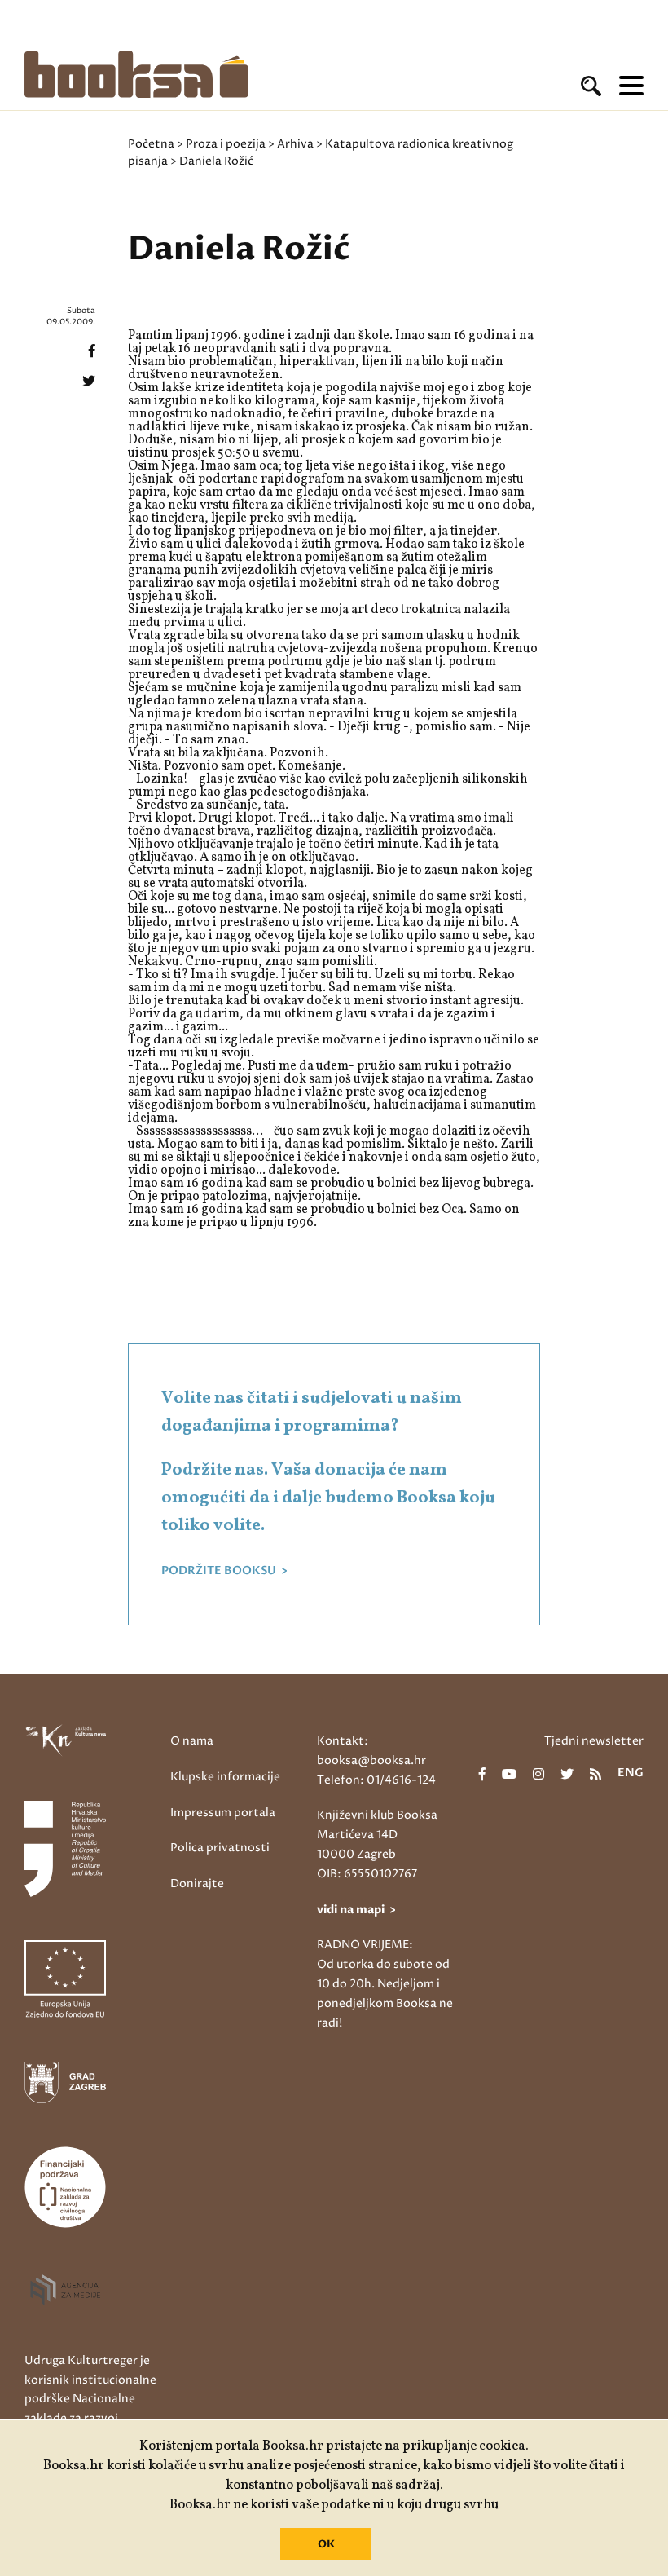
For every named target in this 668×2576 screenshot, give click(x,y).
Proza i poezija (226, 144)
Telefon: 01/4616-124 (376, 1780)
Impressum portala (223, 1813)
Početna (151, 144)
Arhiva (295, 144)
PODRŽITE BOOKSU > (224, 1571)
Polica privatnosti (220, 1848)
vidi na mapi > (356, 1910)
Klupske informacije (225, 1777)
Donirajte (197, 1883)
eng (631, 1774)
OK (326, 2544)
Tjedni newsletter (594, 1741)
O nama (192, 1741)
